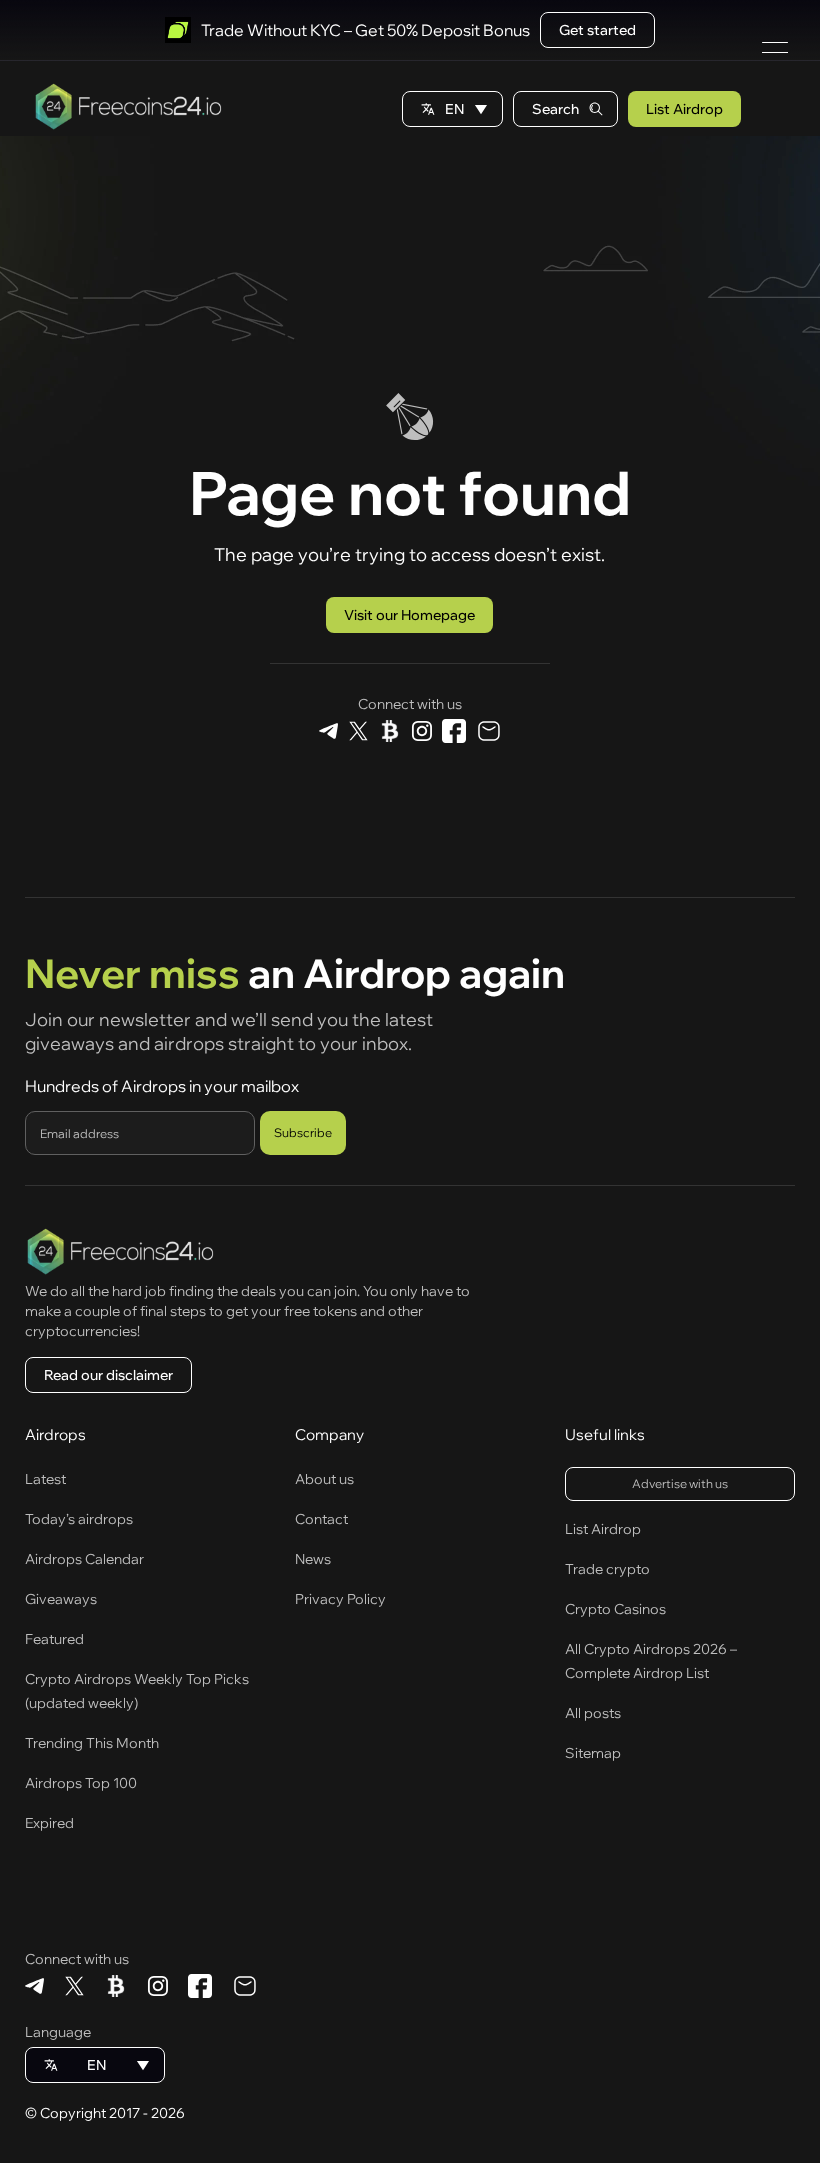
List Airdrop (684, 109)
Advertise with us (680, 1483)
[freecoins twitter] (358, 733)
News (313, 1559)
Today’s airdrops (79, 1519)
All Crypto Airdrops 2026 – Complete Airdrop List (651, 1661)
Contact (321, 1519)
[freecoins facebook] (454, 733)
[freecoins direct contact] (488, 733)
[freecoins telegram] (328, 733)
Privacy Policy (340, 1599)
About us (324, 1479)
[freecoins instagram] (421, 733)
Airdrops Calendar (84, 1559)
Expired (49, 1823)
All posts (593, 1713)
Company (329, 1434)
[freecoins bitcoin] (389, 733)
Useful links (605, 1434)
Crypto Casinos (615, 1609)
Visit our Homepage (409, 615)
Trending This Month (92, 1743)
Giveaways (61, 1599)
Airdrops (55, 1434)
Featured (54, 1639)
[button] (452, 109)
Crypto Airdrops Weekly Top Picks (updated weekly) (137, 1691)
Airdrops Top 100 (81, 1783)
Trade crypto (607, 1569)
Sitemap (593, 1753)
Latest (45, 1479)
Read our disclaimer (108, 1375)
